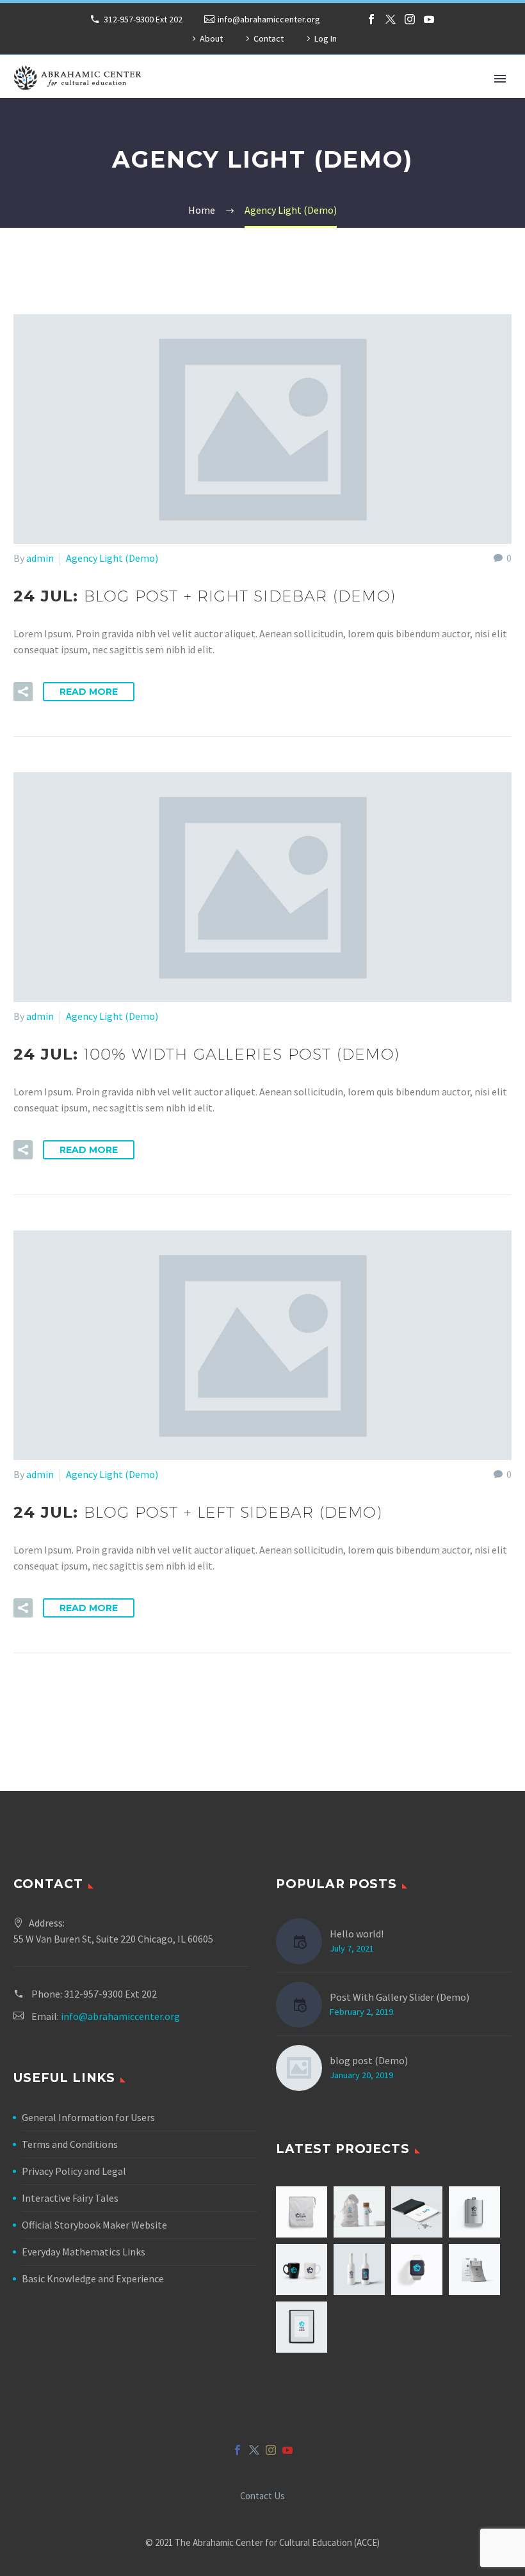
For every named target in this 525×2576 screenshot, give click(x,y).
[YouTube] (429, 19)
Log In (326, 38)
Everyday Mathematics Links (84, 2252)
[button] (23, 692)
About (211, 38)
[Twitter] (391, 19)
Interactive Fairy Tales (70, 2198)
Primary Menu (500, 79)
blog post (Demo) (369, 2060)
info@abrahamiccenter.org (269, 19)
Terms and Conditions (70, 2144)
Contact (269, 38)
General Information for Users (88, 2117)
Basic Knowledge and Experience (93, 2278)
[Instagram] (410, 19)
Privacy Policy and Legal (74, 2171)
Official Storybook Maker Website (94, 2225)
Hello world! (357, 1934)
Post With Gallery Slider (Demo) (400, 1997)
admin (40, 558)
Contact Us (262, 2496)
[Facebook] (371, 19)
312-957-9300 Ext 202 (143, 19)
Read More (89, 692)
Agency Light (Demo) (112, 558)
